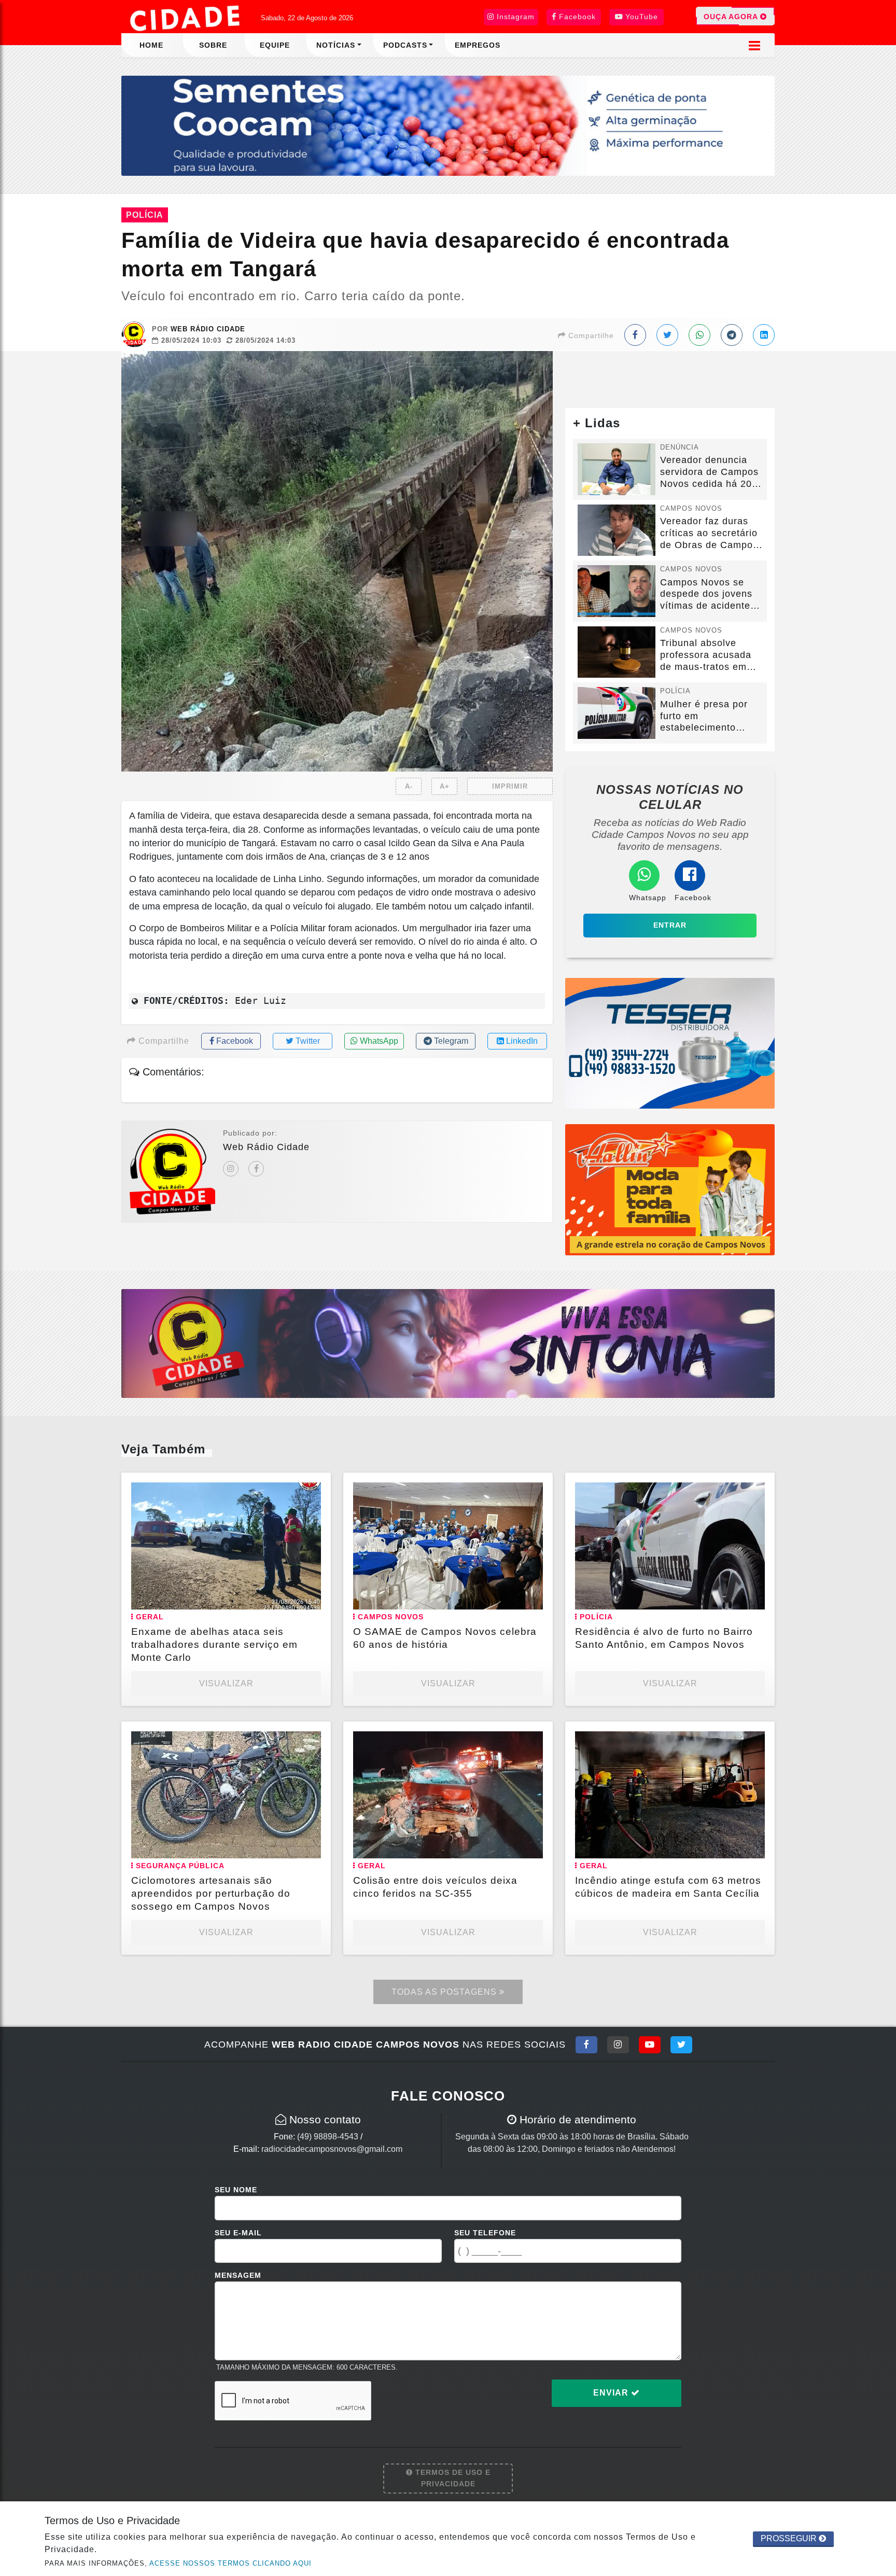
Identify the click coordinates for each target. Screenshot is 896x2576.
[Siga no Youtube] (650, 2045)
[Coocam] (448, 125)
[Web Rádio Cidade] (448, 1343)
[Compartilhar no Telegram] (732, 335)
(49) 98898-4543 (328, 2137)
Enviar (612, 2393)
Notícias (336, 45)
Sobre (213, 45)
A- (409, 786)
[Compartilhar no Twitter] (667, 335)
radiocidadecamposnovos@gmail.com (332, 2149)
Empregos (478, 45)
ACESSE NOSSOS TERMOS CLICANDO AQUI (230, 2563)
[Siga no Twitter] (681, 2045)
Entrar (670, 925)
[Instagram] (231, 1169)
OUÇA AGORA (732, 17)
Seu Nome (236, 2190)
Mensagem (238, 2275)
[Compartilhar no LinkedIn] (764, 335)
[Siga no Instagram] (618, 2045)
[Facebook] (256, 1169)
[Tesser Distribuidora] (670, 1042)
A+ (445, 786)
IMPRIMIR (510, 786)
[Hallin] (670, 1189)
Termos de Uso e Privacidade (452, 2478)
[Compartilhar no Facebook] (635, 335)
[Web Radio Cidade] (186, 18)
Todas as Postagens (445, 1992)
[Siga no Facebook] (586, 2045)
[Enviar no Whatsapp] (699, 335)
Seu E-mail (238, 2233)
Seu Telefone (485, 2233)
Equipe (275, 45)
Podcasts (405, 45)
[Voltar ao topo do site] (880, 1546)
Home (151, 45)
